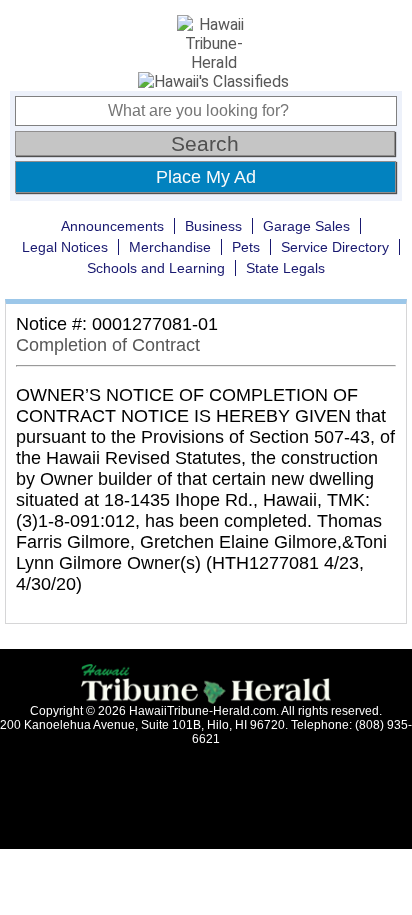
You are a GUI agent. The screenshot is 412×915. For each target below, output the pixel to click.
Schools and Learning (156, 268)
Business (213, 226)
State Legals (285, 268)
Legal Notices (65, 247)
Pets (246, 247)
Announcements (112, 226)
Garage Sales (306, 226)
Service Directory (335, 247)
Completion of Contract (108, 345)
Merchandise (170, 247)
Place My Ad (206, 177)
